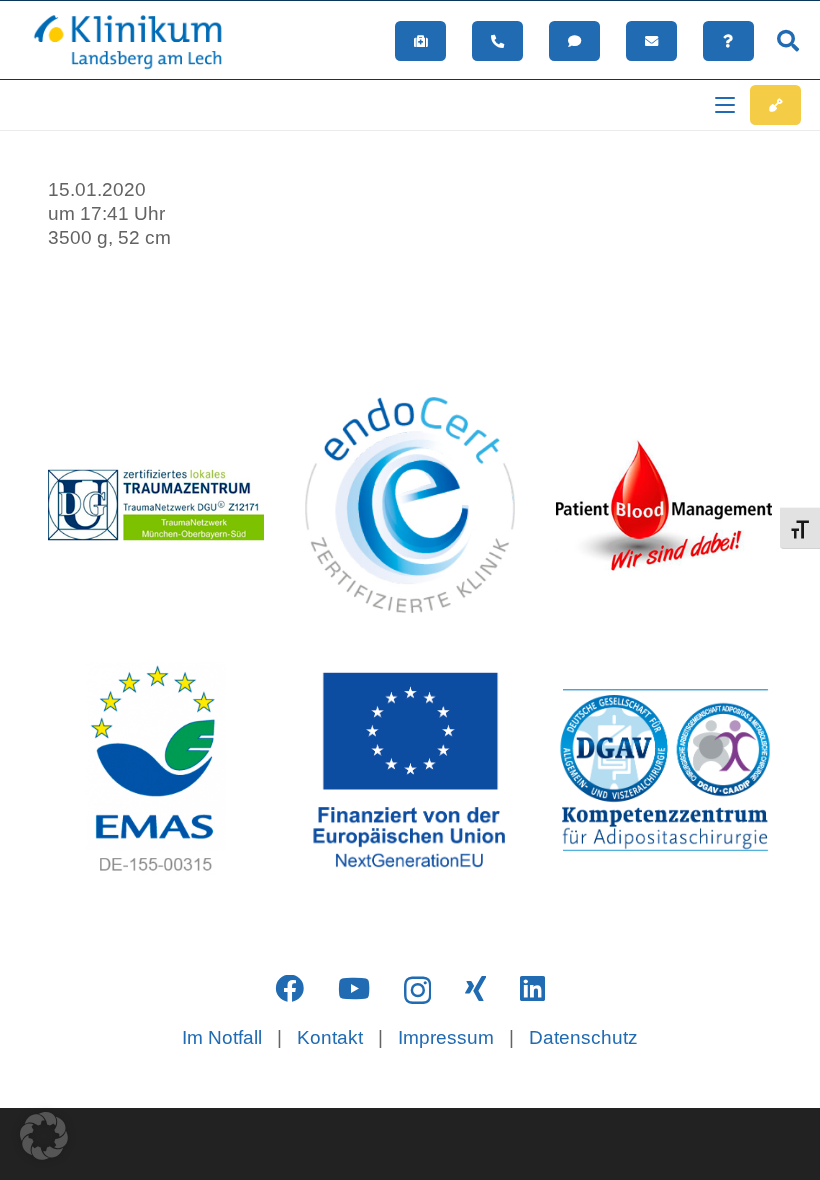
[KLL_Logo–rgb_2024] (137, 41)
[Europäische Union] (410, 770)
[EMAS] (156, 770)
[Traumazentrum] (156, 505)
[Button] (420, 41)
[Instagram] (417, 990)
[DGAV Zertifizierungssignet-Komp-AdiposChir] (664, 770)
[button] (788, 41)
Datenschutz (583, 1037)
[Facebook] (289, 989)
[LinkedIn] (532, 989)
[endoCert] (410, 505)
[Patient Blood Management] (664, 505)
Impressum (446, 1037)
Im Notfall (222, 1037)
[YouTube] (354, 989)
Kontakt (330, 1037)
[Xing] (475, 989)
